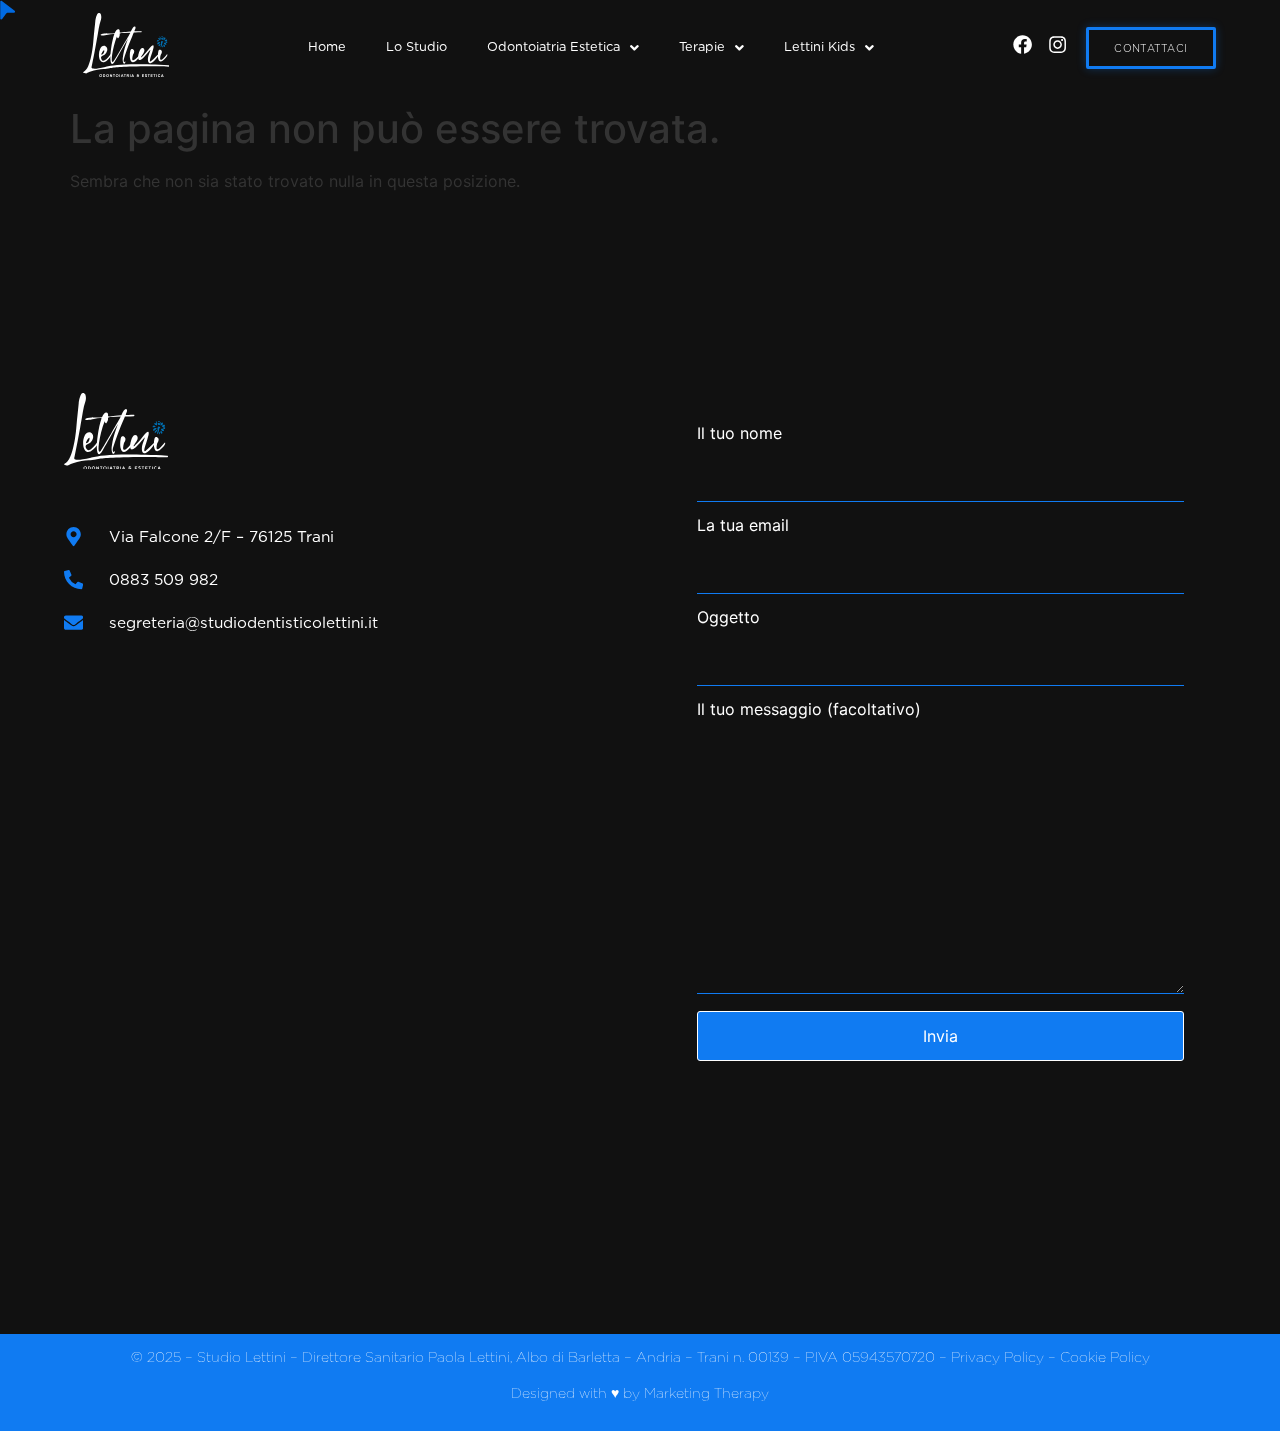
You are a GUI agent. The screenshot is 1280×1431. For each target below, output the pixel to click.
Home (327, 46)
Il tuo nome (739, 434)
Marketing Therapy (706, 1393)
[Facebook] (1022, 44)
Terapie (702, 46)
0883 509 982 (163, 579)
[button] (563, 47)
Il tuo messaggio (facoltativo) (809, 710)
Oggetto (728, 618)
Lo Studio (416, 46)
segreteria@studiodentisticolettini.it (243, 622)
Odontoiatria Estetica (553, 46)
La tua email (743, 526)
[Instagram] (1057, 44)
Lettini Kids (819, 46)
